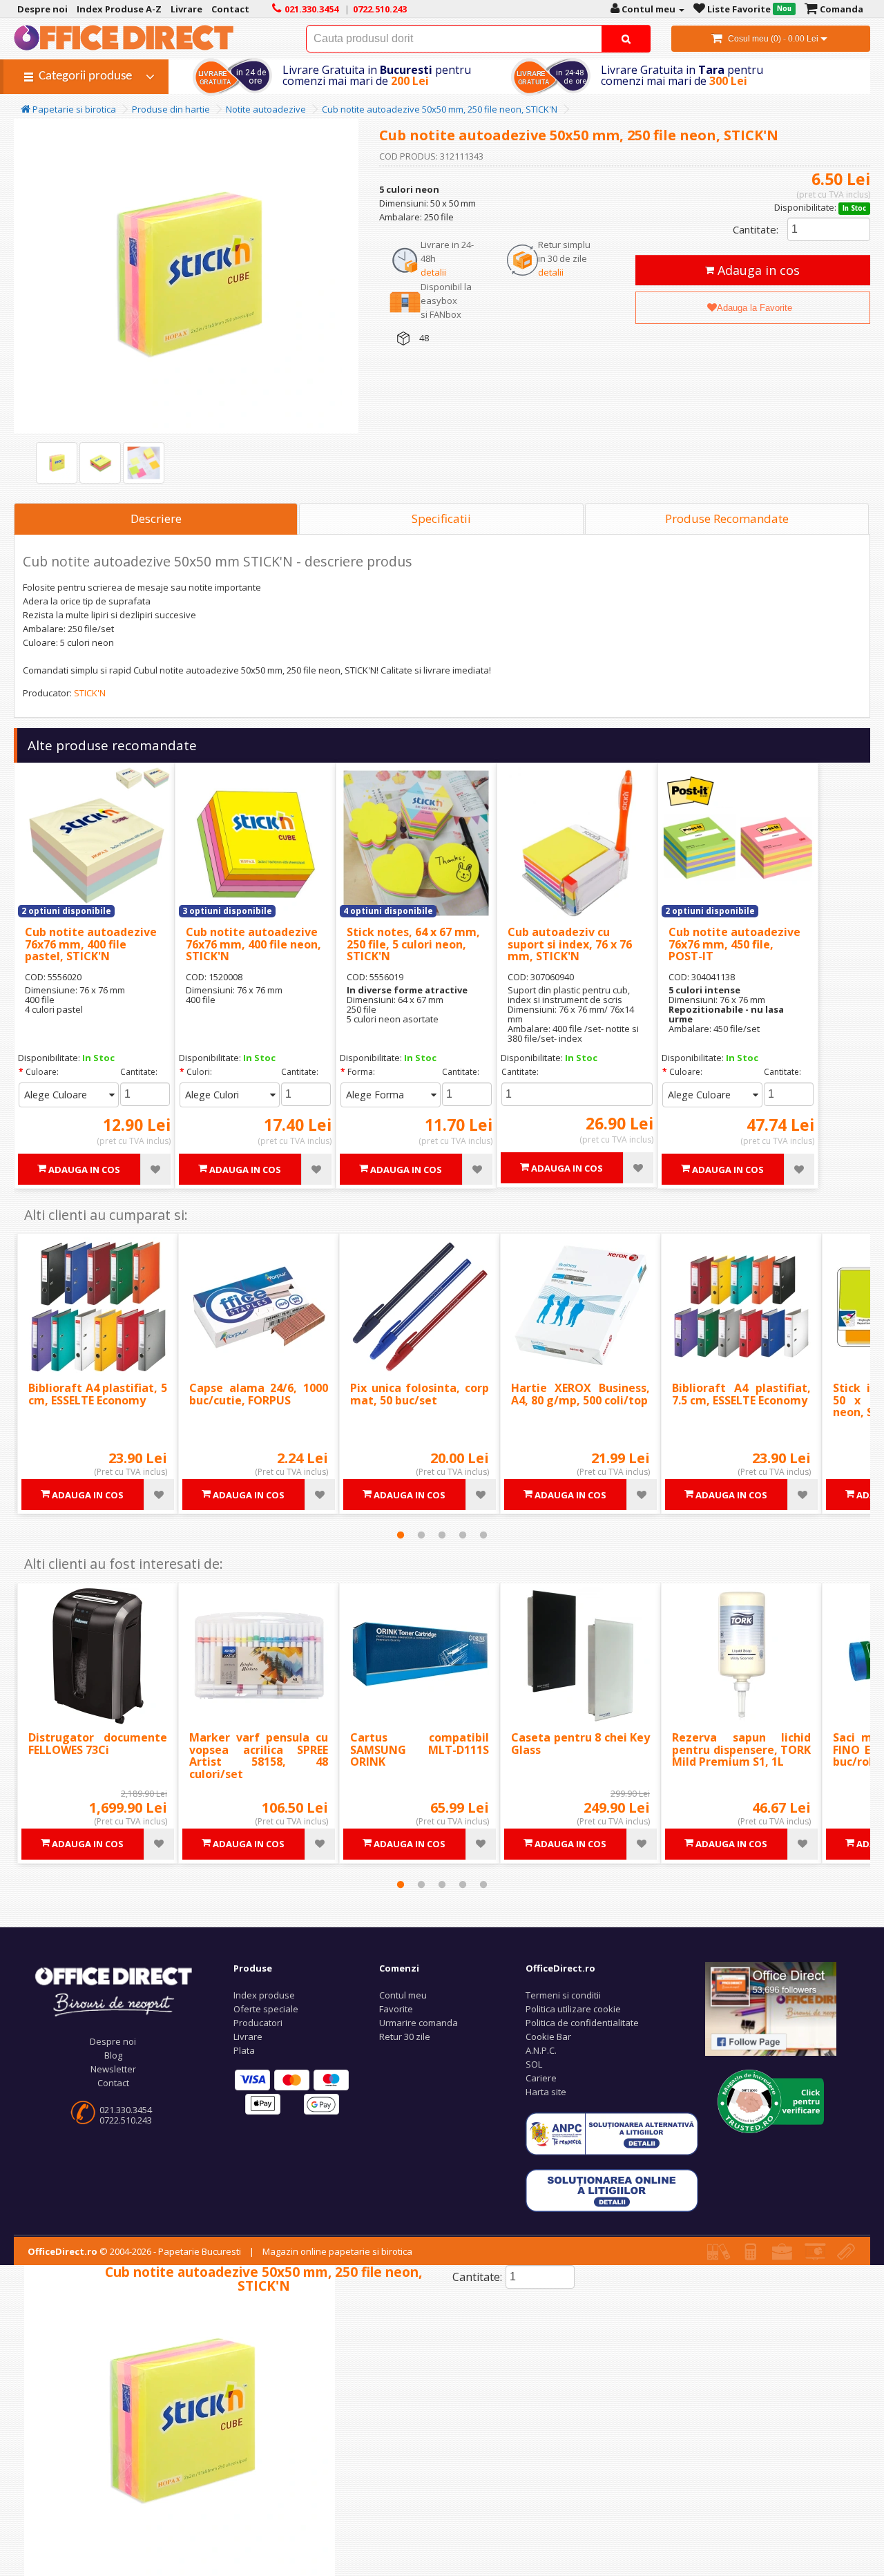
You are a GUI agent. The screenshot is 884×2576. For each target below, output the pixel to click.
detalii (433, 272)
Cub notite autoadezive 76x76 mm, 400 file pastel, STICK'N (91, 944)
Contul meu (403, 1995)
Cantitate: (756, 229)
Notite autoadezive (266, 109)
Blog (113, 2055)
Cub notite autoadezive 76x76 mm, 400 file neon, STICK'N (253, 944)
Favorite (396, 2009)
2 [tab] (421, 1535)
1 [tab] (401, 1535)
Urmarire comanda (419, 2023)
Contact (113, 2083)
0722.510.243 (126, 2120)
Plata (244, 2050)
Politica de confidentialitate (582, 2023)
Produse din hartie (171, 109)
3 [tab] (442, 1535)
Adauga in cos (757, 270)
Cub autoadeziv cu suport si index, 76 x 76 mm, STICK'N (570, 944)
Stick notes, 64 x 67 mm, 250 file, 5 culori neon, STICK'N (413, 944)
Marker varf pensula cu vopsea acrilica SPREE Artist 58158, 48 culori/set (259, 1756)
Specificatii (441, 518)
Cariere (541, 2078)
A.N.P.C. (541, 2050)
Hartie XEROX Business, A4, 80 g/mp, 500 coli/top (580, 1394)
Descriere (156, 518)
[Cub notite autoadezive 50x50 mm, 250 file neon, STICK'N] (57, 463)
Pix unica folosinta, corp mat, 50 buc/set (420, 1394)
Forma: (361, 1072)
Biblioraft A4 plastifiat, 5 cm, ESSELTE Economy (98, 1394)
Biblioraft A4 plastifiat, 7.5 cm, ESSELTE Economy (741, 1394)
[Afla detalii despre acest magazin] (771, 2100)
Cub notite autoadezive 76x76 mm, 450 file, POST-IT (734, 944)
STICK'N (90, 693)
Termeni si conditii (563, 1995)
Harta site (546, 2092)
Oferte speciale (266, 2009)
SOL (534, 2064)
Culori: (199, 1072)
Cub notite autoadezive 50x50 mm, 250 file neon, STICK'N (440, 109)
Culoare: (42, 1072)
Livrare (248, 2036)
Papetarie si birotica (73, 109)
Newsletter (113, 2069)
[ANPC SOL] (612, 2189)
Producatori (258, 2023)
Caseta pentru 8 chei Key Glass (580, 1744)
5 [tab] (483, 1535)
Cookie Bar (548, 2036)
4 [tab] (463, 1535)
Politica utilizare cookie (573, 2009)
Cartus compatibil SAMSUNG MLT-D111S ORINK (420, 1749)
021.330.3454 (126, 2110)
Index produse (264, 1995)
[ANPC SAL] (612, 2133)
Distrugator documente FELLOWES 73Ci (98, 1744)
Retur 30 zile (405, 2036)
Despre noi (113, 2041)
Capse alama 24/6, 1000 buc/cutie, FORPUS (259, 1394)
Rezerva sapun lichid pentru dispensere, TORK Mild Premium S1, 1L (741, 1749)
